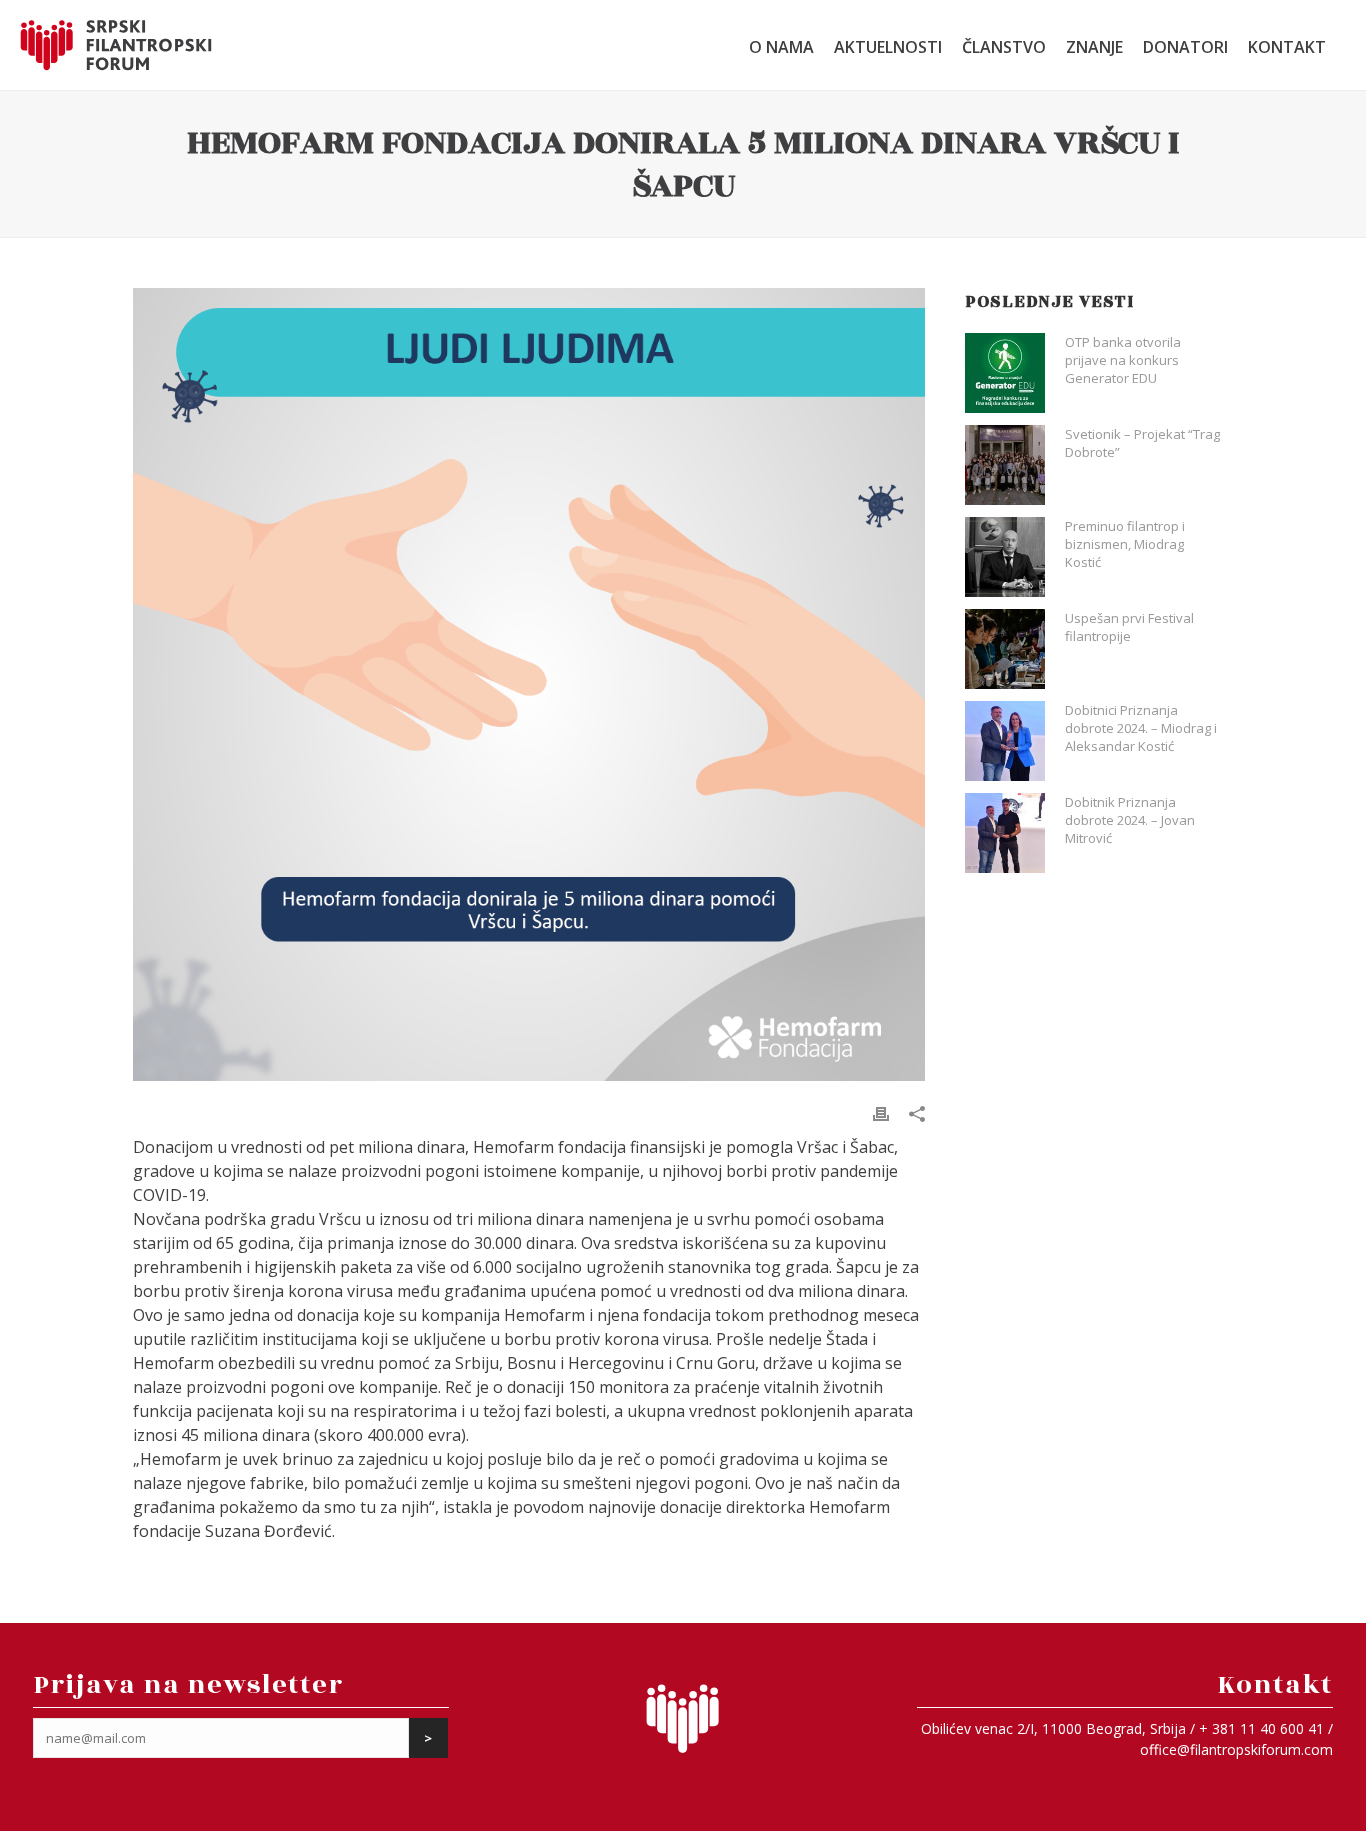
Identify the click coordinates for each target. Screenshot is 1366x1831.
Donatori (1185, 47)
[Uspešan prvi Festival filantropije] (1005, 649)
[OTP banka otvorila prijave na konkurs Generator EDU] (1005, 373)
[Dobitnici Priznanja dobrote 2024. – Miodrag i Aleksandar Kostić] (1005, 741)
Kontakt (1287, 47)
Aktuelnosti (888, 47)
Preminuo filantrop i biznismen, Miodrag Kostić (1125, 544)
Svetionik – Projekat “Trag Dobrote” (1142, 443)
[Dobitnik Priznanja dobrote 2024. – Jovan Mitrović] (1005, 833)
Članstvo (1004, 47)
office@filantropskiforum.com (1236, 1749)
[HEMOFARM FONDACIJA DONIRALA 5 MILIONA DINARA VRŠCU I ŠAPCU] (529, 684)
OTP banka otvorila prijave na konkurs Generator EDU (1123, 360)
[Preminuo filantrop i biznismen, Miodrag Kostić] (1005, 557)
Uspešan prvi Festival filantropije (1129, 627)
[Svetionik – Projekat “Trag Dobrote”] (1005, 465)
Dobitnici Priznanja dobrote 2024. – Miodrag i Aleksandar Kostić (1141, 728)
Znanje (1094, 47)
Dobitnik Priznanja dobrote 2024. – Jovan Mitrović (1130, 820)
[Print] (881, 1113)
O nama (781, 47)
